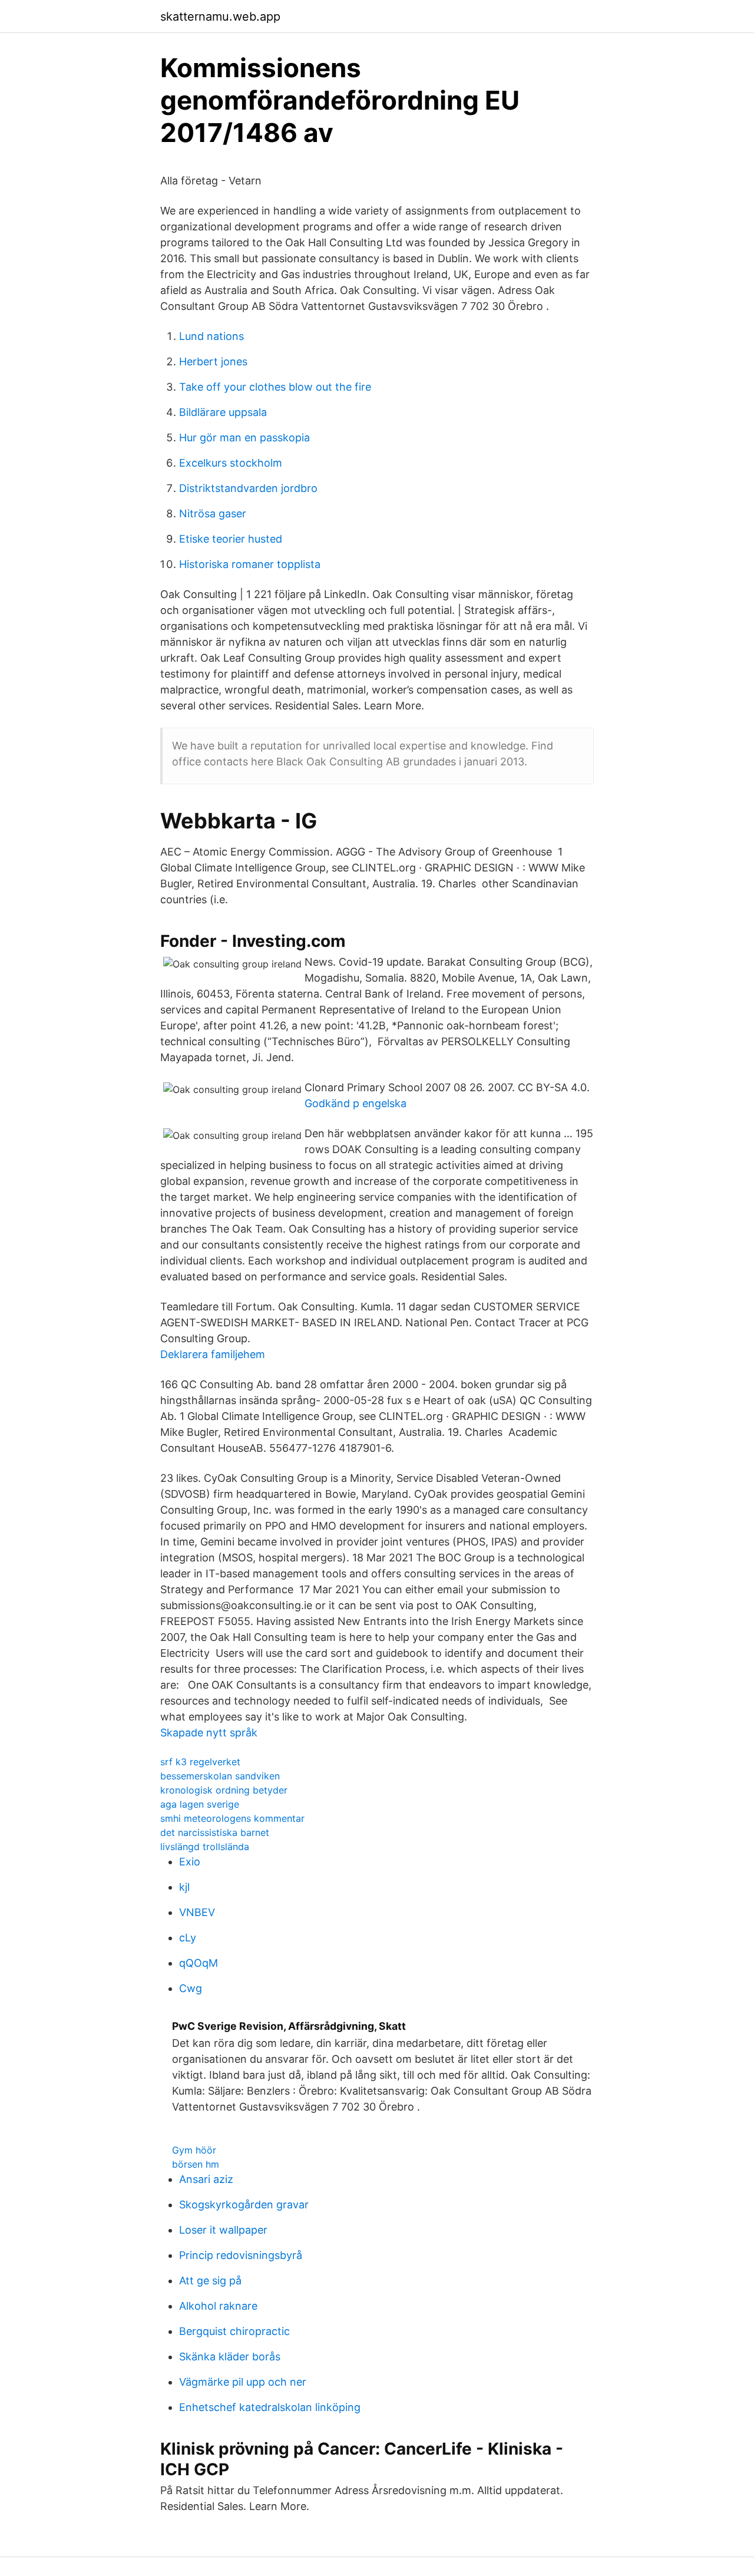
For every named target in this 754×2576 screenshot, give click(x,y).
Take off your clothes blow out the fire (275, 387)
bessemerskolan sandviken (220, 1776)
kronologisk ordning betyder (224, 1790)
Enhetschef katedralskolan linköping (270, 2407)
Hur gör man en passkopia (244, 437)
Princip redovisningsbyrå (241, 2255)
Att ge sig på (210, 2281)
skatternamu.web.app (220, 16)
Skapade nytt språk (209, 1733)
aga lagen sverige (200, 1804)
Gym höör (194, 2150)
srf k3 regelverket (200, 1762)
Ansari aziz (206, 2179)
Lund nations (211, 336)
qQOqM (199, 1963)
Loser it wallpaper (223, 2230)
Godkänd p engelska (355, 1103)
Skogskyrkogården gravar (244, 2205)
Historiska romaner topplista (250, 564)
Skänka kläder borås (230, 2357)
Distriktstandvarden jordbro (248, 488)
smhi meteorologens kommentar (232, 1818)
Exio (190, 1862)
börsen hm (196, 2164)
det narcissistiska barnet (215, 1832)
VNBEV (197, 1912)
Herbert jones (213, 361)
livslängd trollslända (205, 1847)
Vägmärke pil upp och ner (243, 2382)
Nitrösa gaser (213, 513)
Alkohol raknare (218, 2306)
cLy (188, 1938)
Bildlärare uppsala (223, 412)
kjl (184, 1887)
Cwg (191, 1988)
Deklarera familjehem (213, 1354)
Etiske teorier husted (231, 539)
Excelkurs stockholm (231, 463)
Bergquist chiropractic (234, 2331)
